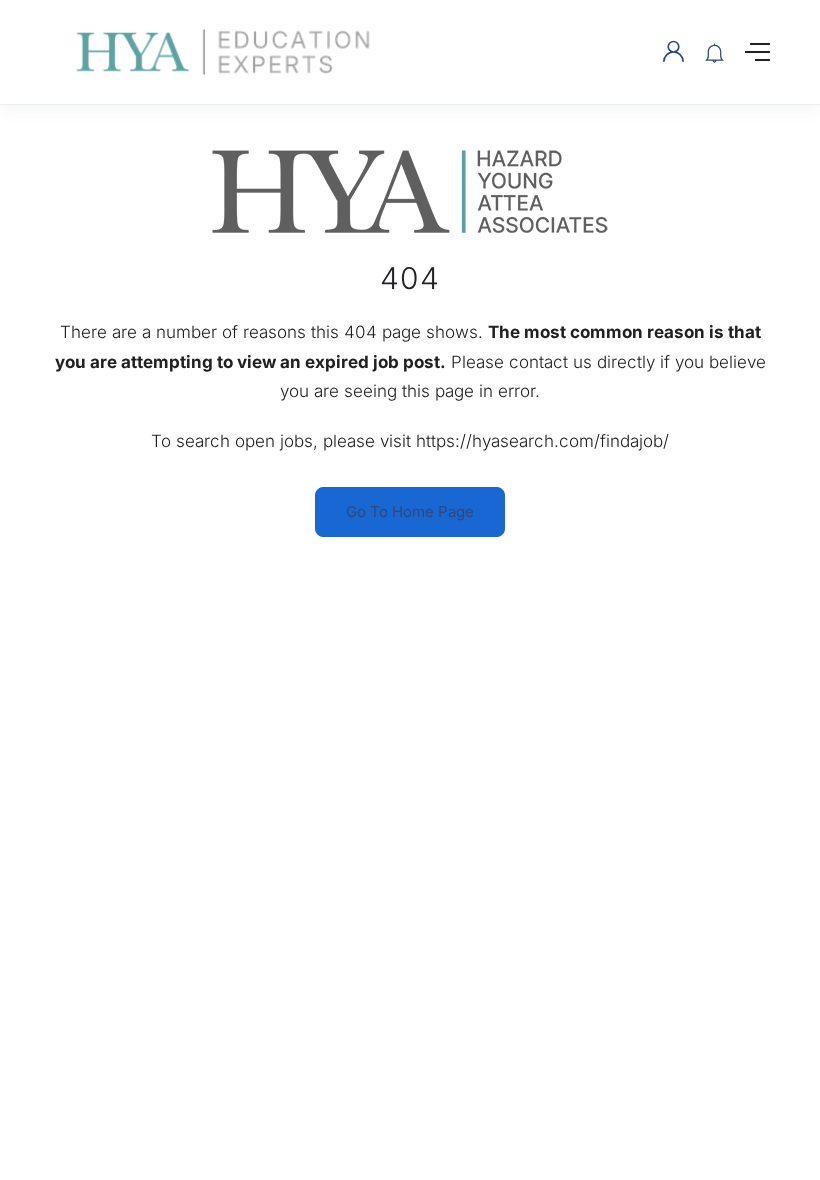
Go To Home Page (410, 511)
